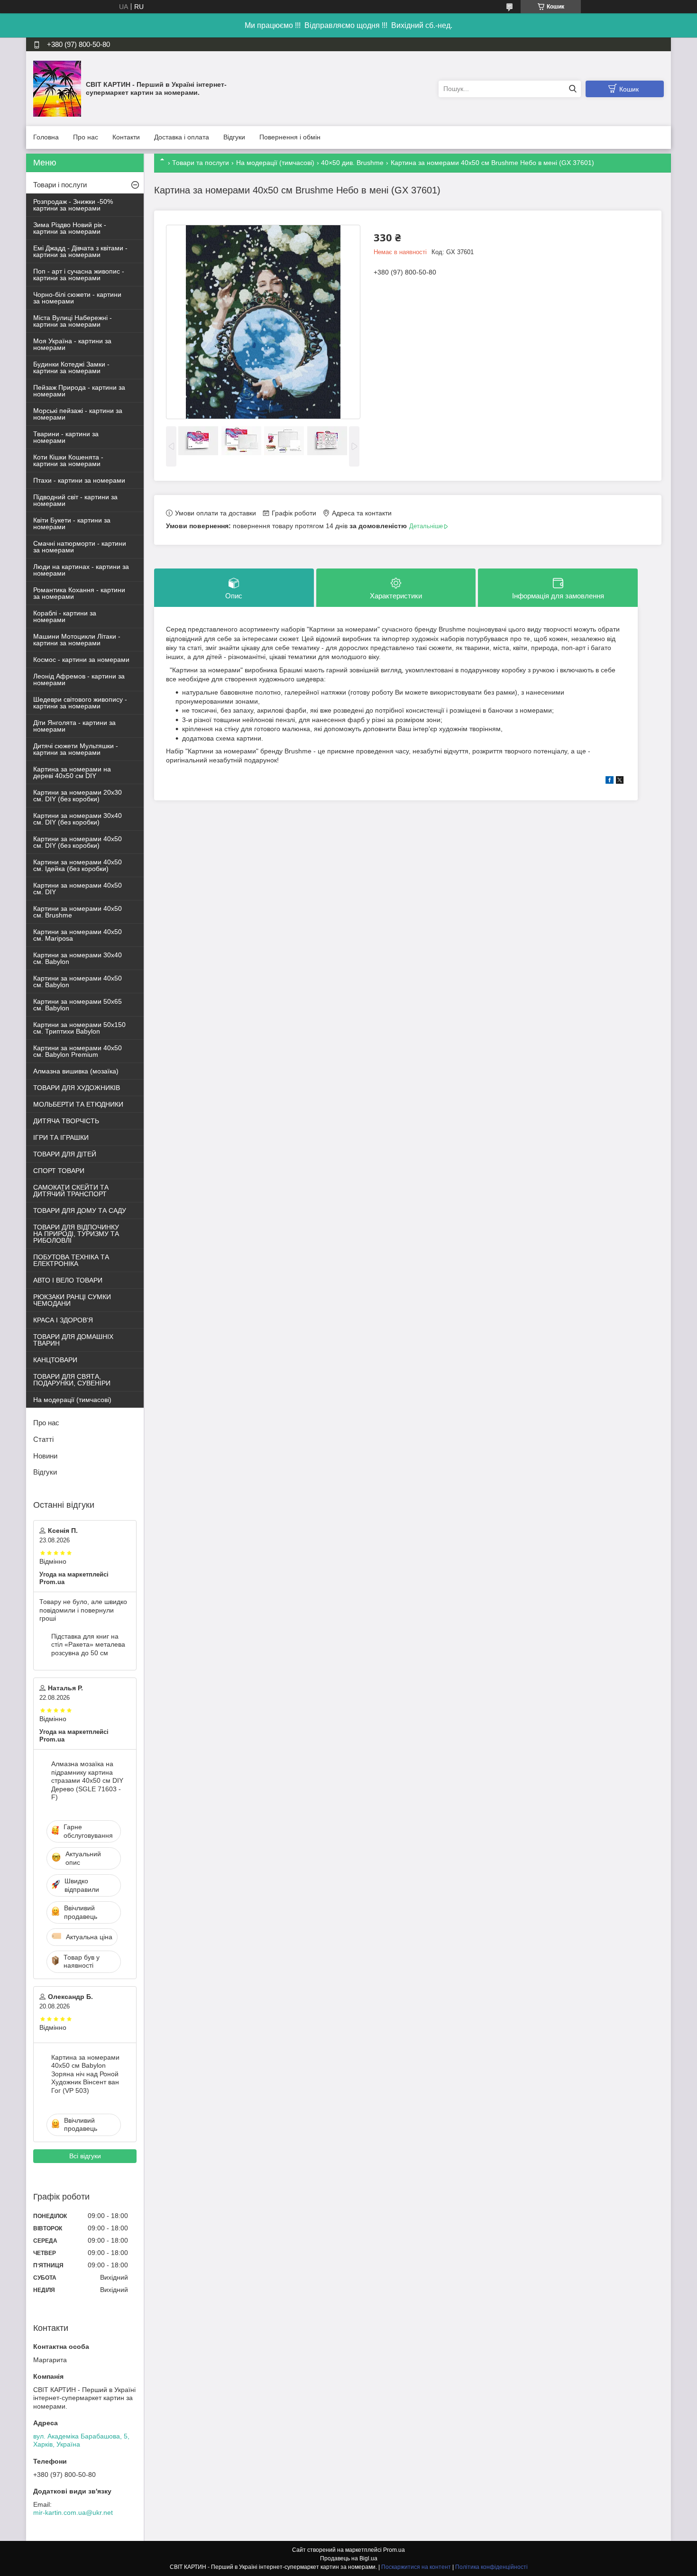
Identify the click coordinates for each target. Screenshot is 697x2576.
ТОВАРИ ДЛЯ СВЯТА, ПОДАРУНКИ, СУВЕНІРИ (72, 1380)
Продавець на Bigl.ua (349, 2558)
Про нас (86, 137)
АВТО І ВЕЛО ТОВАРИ (68, 1280)
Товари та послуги (201, 163)
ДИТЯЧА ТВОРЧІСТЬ (66, 1121)
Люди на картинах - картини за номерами (81, 570)
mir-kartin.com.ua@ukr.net (73, 2512)
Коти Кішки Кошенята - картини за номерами (68, 460)
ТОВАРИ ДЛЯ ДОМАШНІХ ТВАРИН (73, 1340)
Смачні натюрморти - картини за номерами (80, 547)
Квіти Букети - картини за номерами (72, 523)
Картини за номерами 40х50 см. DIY (78, 889)
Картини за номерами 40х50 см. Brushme (78, 912)
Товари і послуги (60, 185)
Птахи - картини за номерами (79, 480)
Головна (46, 137)
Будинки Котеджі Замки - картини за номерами (71, 367)
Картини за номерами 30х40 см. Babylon (78, 958)
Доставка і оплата (182, 137)
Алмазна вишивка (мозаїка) (76, 1071)
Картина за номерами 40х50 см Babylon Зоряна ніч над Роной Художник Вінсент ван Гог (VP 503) (85, 2074)
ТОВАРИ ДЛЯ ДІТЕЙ (65, 1154)
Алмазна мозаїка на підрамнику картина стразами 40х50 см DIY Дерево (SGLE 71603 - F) (87, 1780)
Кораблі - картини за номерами (65, 616)
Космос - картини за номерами (81, 660)
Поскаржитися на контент (416, 2567)
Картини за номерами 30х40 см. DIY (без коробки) (78, 819)
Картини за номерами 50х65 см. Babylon (78, 1005)
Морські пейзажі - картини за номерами (78, 414)
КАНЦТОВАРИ (55, 1360)
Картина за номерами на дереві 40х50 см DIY (72, 772)
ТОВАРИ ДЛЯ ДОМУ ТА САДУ (80, 1210)
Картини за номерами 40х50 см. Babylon (78, 981)
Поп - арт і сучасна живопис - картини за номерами (79, 275)
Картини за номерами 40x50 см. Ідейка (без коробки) (78, 865)
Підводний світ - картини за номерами (75, 500)
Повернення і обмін (290, 137)
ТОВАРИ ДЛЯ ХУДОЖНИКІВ (77, 1088)
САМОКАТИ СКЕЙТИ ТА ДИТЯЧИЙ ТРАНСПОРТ (71, 1191)
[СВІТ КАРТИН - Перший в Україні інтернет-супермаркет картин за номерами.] (57, 88)
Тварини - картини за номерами (66, 437)
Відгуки (234, 137)
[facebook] (610, 781)
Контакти (126, 137)
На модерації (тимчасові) (275, 163)
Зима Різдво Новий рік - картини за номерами (70, 228)
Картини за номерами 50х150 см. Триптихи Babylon (79, 1028)
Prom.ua (394, 2550)
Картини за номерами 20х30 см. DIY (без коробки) (78, 796)
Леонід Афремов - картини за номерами (79, 679)
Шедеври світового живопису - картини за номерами (80, 703)
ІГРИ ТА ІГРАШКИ (61, 1137)
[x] (620, 781)
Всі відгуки (85, 2156)
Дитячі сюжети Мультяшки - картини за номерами (76, 749)
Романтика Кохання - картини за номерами (79, 593)
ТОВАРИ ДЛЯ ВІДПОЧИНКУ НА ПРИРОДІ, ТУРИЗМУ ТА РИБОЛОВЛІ (76, 1234)
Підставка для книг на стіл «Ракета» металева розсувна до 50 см (88, 1645)
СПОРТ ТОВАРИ (59, 1171)
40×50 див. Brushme (352, 163)
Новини (45, 1456)
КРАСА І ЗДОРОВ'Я (63, 1320)
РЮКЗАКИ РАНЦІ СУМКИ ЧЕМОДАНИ (72, 1300)
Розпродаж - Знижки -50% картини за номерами (73, 205)
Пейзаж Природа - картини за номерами (79, 391)
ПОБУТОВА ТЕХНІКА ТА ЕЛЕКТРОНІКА (71, 1260)
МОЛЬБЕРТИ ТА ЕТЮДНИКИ (78, 1104)
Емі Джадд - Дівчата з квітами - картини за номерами (80, 251)
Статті (43, 1439)
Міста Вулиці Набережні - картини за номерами (73, 321)
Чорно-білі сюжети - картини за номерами (77, 298)
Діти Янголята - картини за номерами (74, 726)
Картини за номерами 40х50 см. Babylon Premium (78, 1051)
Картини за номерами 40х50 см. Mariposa (78, 935)
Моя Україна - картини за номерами (72, 344)
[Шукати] (573, 89)
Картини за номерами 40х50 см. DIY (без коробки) (78, 842)
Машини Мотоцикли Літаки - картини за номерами (77, 640)
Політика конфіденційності (491, 2567)
